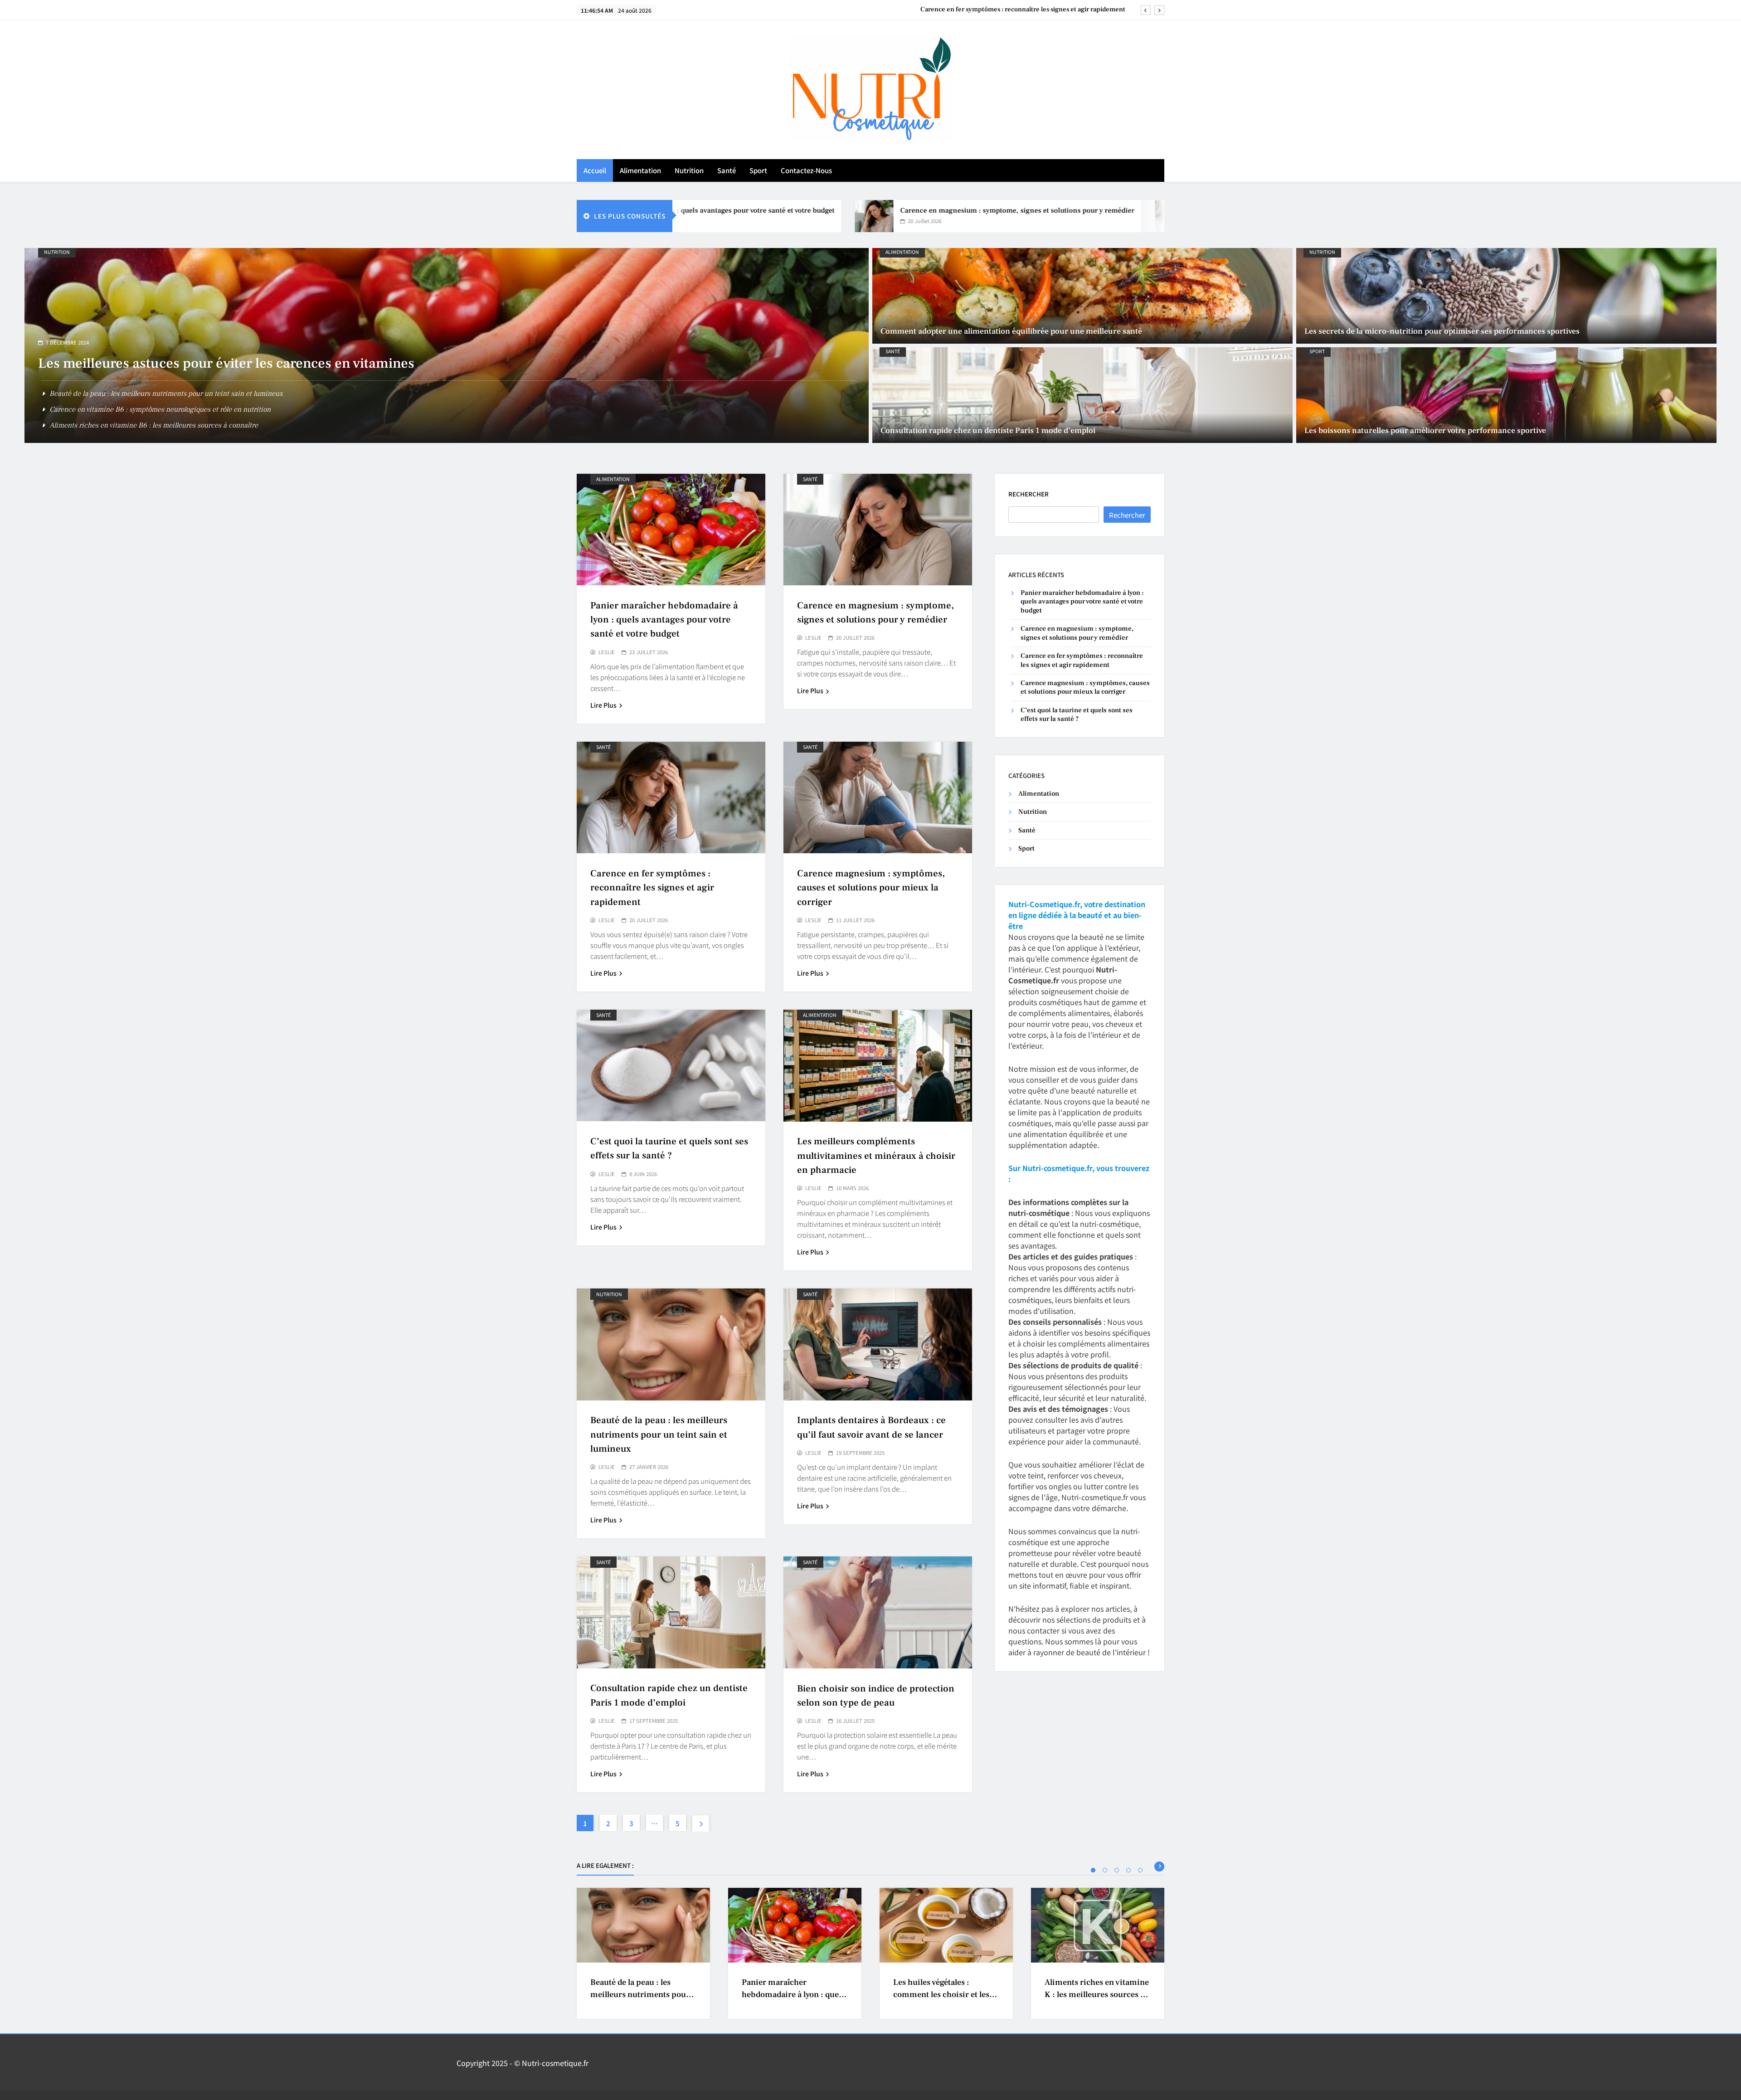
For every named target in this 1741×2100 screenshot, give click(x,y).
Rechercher (1029, 494)
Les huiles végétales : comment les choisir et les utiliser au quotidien (941, 1995)
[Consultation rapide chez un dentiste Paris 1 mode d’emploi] (1082, 395)
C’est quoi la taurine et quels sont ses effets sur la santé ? (1077, 715)
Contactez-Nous (806, 170)
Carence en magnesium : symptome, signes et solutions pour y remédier (863, 210)
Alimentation (640, 170)
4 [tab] (1128, 1870)
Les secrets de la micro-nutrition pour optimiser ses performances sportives (1442, 331)
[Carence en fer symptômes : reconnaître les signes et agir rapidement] (1019, 216)
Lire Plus (603, 705)
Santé (727, 170)
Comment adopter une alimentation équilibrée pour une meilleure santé (1011, 331)
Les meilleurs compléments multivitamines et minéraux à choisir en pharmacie (876, 1155)
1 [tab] (1093, 1870)
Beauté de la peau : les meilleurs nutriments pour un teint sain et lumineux (659, 1434)
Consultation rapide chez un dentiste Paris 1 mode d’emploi (988, 430)
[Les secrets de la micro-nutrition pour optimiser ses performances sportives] (1506, 296)
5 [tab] (1140, 1870)
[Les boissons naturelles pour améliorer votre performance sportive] (1506, 395)
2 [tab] (1105, 1870)
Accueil (595, 170)
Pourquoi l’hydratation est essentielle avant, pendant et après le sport (156, 425)
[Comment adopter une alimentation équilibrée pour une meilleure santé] (1082, 296)
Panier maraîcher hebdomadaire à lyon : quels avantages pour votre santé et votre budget (664, 620)
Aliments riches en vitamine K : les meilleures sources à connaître (1097, 1995)
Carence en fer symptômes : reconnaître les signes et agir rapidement (1159, 210)
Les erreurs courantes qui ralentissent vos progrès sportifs (140, 409)
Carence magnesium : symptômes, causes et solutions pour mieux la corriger (1012, 4)
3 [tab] (1117, 1870)
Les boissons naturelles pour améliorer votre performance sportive (246, 379)
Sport (758, 170)
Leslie (607, 652)
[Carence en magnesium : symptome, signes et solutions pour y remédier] (719, 216)
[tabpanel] (643, 1953)
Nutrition (689, 170)
